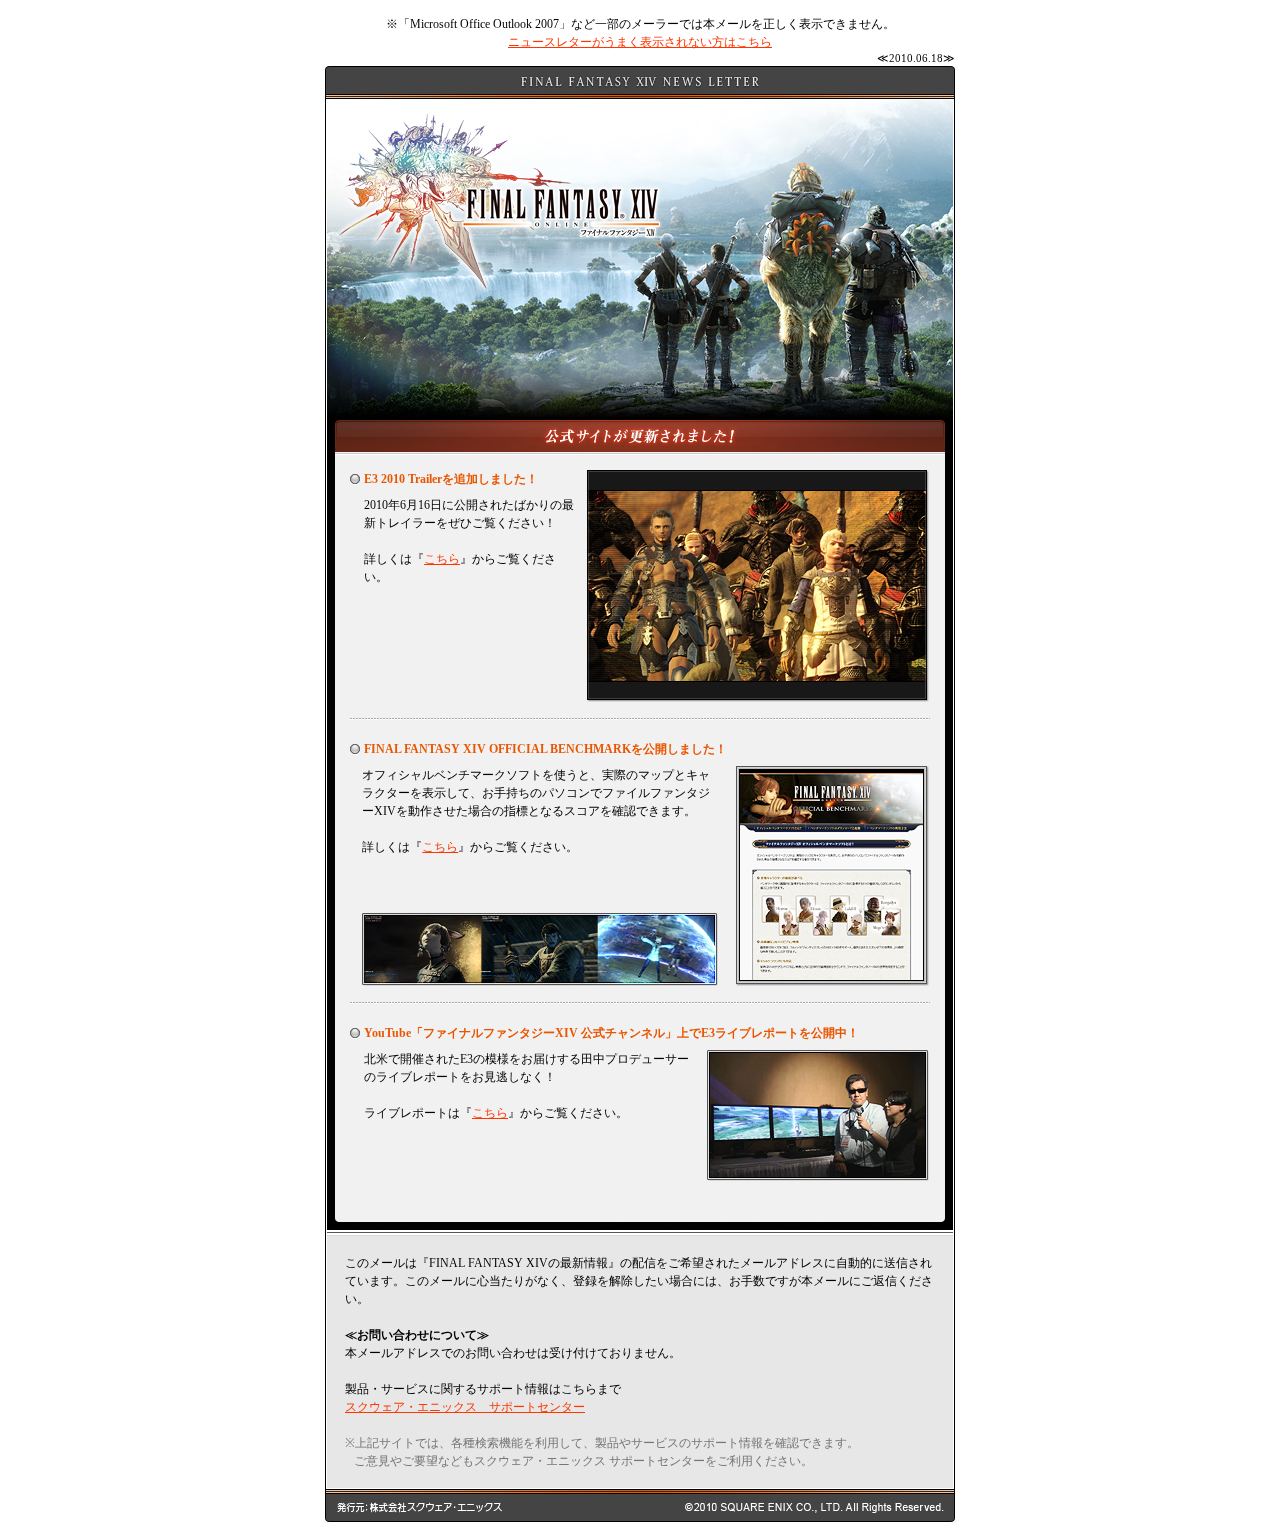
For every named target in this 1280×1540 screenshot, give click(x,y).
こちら (442, 559)
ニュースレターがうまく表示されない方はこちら (640, 42)
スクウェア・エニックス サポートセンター (465, 1407)
